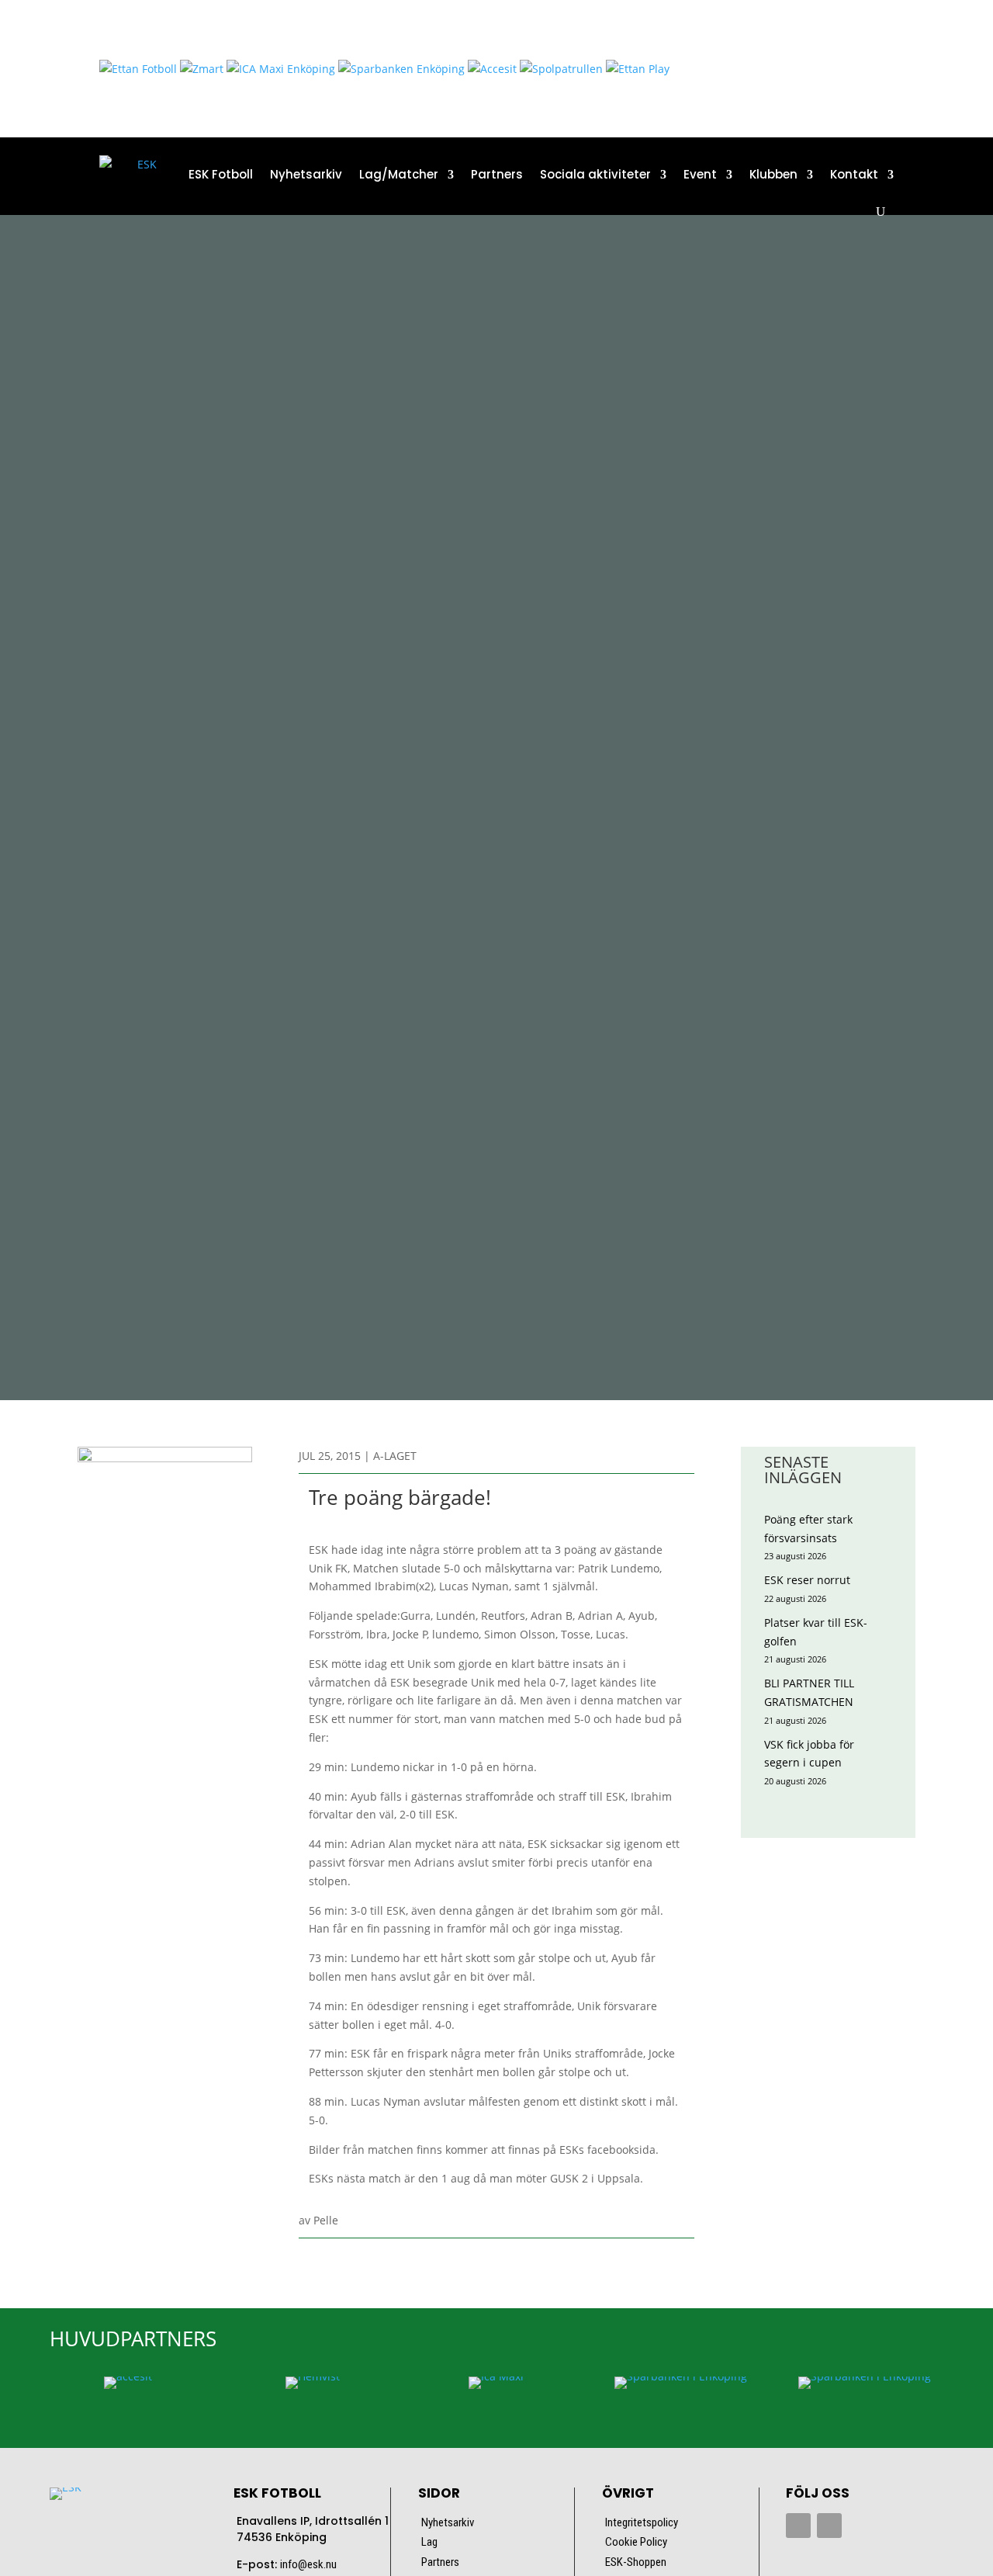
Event (700, 174)
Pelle (326, 2220)
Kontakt (854, 174)
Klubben (773, 174)
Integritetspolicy (642, 2522)
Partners (497, 174)
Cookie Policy (636, 2542)
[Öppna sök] (881, 212)
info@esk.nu (308, 2564)
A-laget (395, 1456)
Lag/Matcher (399, 174)
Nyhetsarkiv (306, 174)
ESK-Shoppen (636, 2562)
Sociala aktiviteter (595, 174)
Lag (429, 2542)
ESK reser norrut (807, 1580)
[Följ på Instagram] (829, 2526)
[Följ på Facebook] (798, 2526)
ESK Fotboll (221, 174)
